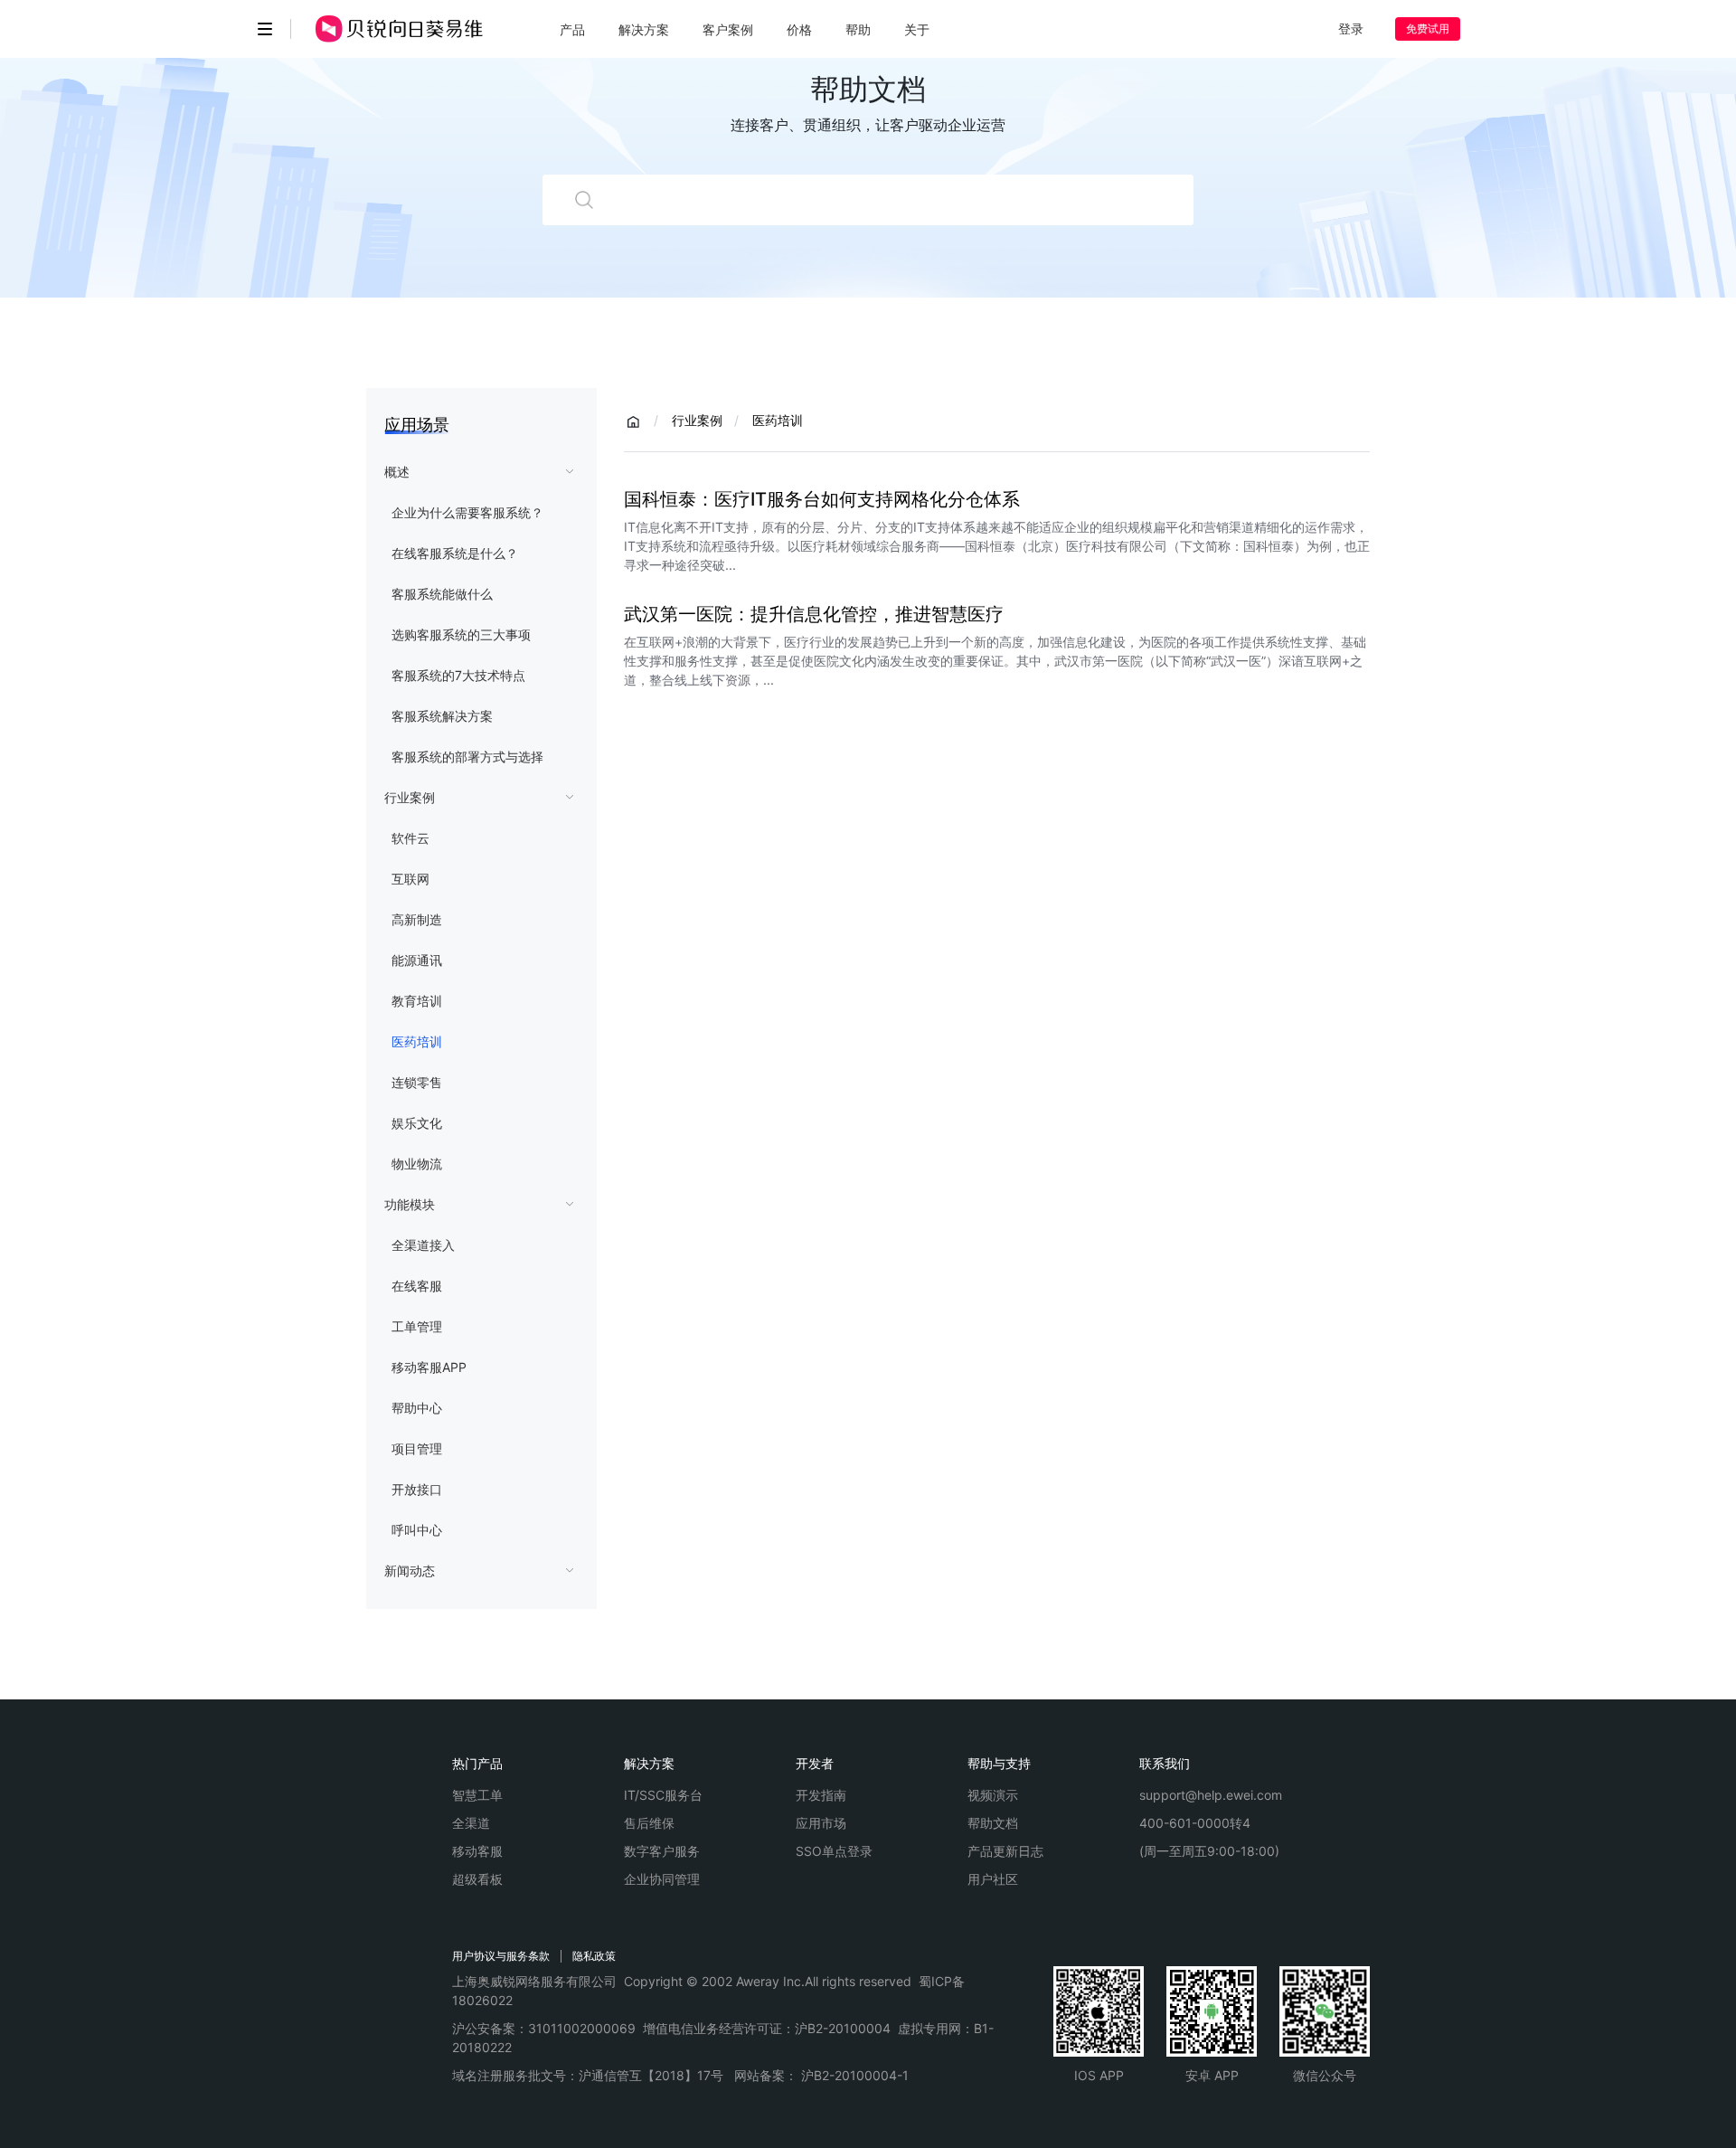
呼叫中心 (417, 1530)
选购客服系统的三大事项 (461, 634)
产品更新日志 (1005, 1851)
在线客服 (417, 1286)
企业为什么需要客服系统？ (467, 512)
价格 (799, 29)
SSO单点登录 (834, 1851)
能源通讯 (417, 960)
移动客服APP (429, 1367)
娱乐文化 (417, 1123)
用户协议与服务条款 (501, 1956)
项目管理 (417, 1448)
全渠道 (471, 1823)
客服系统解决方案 (442, 716)
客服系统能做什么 (442, 594)
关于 (917, 29)
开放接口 (417, 1489)
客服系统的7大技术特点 (458, 675)
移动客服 (477, 1851)
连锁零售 (417, 1082)
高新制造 (417, 919)
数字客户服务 (662, 1851)
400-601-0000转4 (1195, 1823)
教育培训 (417, 1001)
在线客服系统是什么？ (455, 553)
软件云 (410, 838)
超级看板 (477, 1879)
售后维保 (649, 1823)
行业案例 (410, 797)
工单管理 (417, 1326)
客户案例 (728, 29)
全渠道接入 (423, 1245)
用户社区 (993, 1879)
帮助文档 (993, 1823)
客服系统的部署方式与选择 (467, 757)
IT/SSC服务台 (663, 1795)
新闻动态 (410, 1571)
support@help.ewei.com (1211, 1795)
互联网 (410, 879)
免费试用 (1428, 28)
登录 (1351, 28)
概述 (397, 472)
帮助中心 (417, 1408)
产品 (572, 29)
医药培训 (417, 1041)
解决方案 (644, 29)
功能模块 (410, 1204)
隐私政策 (594, 1956)
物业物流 (417, 1164)
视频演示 (993, 1795)
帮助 (858, 29)
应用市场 (821, 1823)
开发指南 (821, 1795)
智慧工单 (477, 1795)
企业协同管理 (662, 1879)
